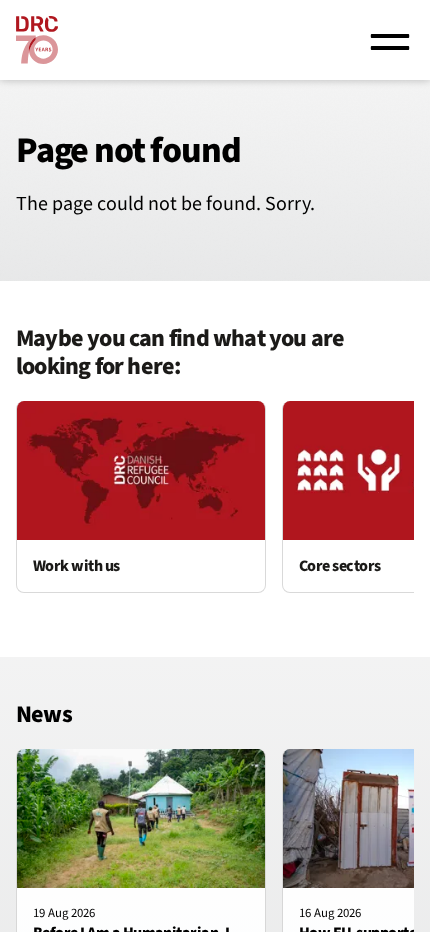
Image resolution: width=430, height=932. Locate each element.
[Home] (37, 40)
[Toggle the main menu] (390, 40)
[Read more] (141, 497)
